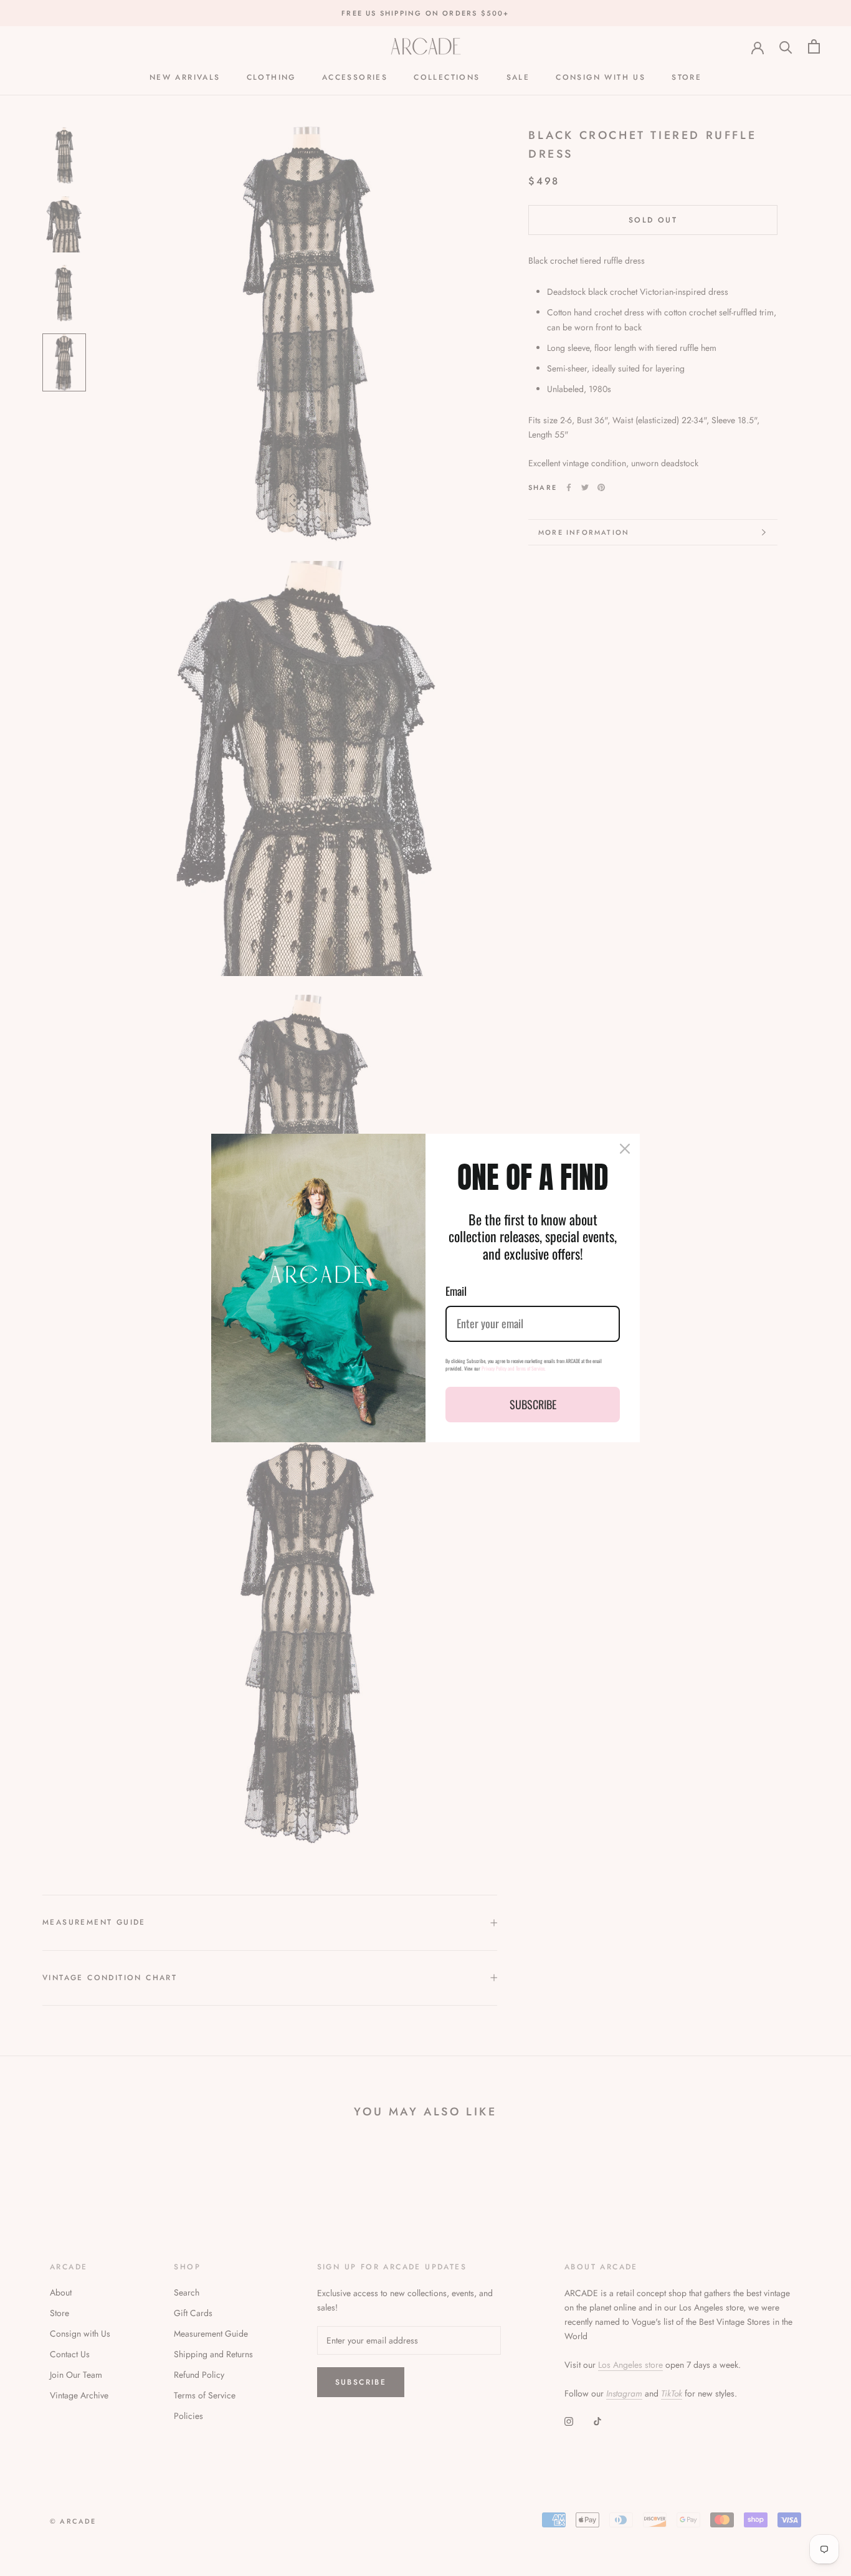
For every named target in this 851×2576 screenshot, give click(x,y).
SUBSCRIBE (533, 1404)
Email (456, 1291)
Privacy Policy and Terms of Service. (514, 1368)
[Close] (625, 1149)
